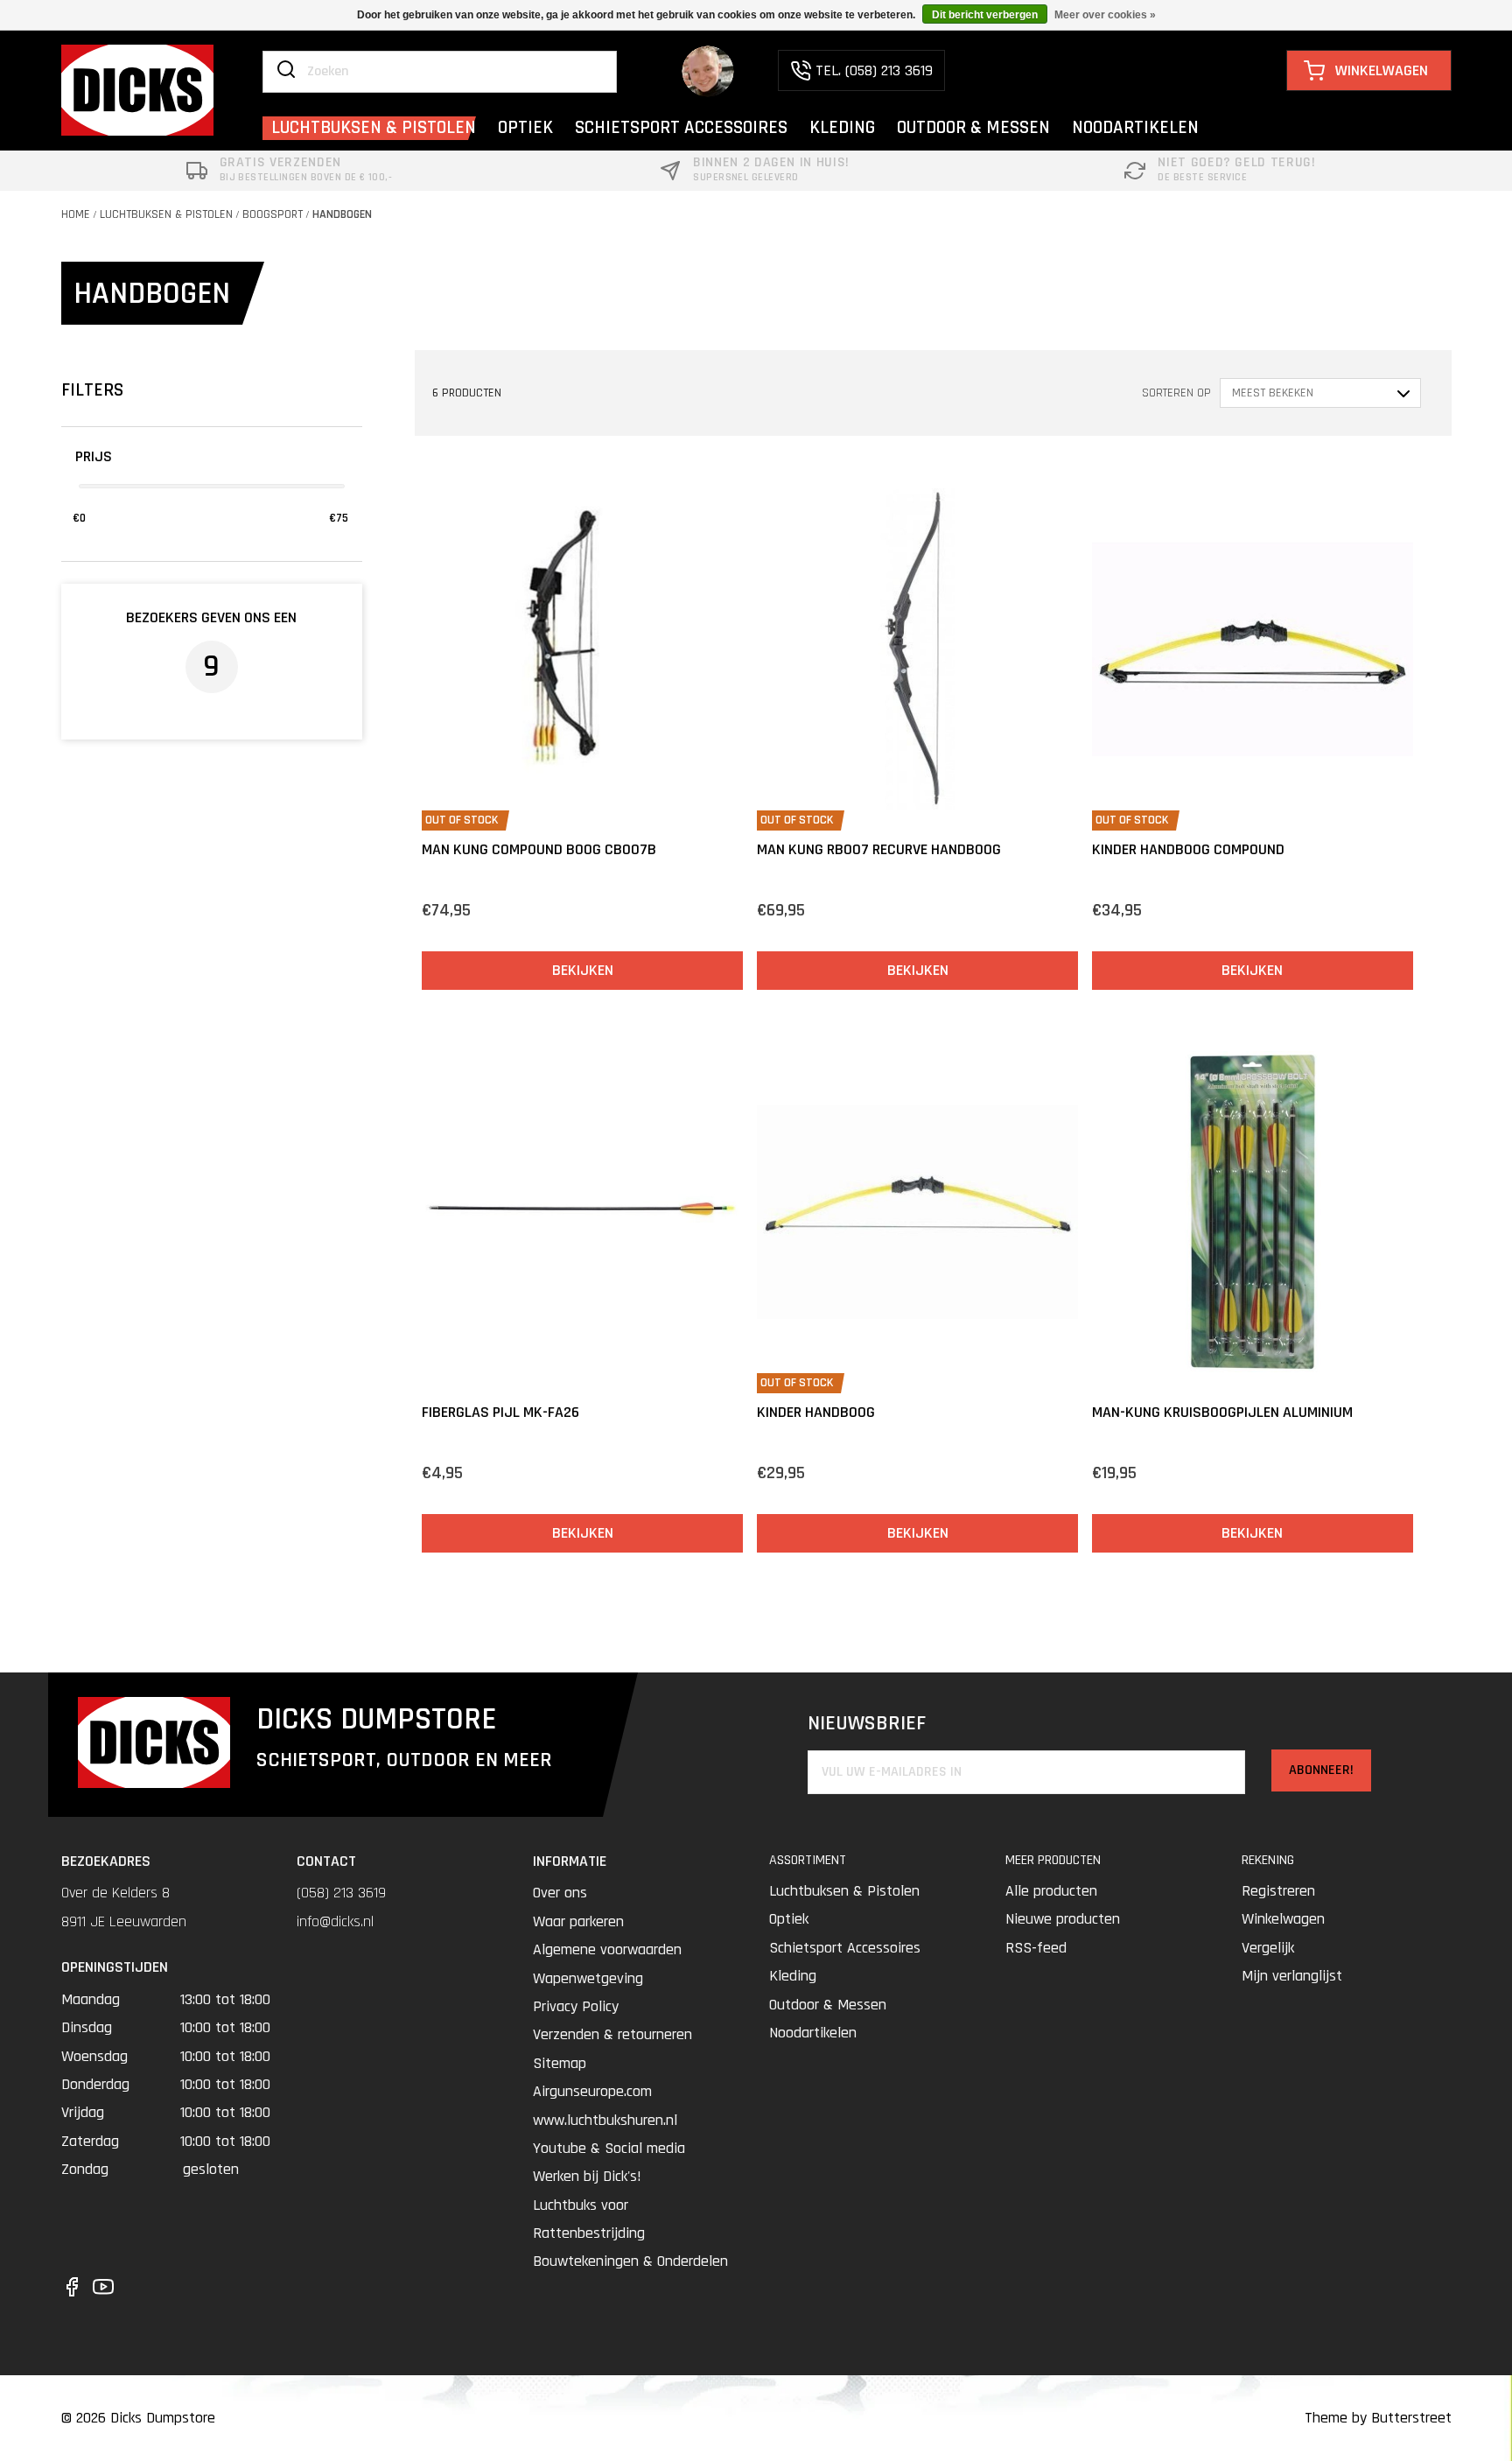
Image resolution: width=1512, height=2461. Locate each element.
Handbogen (342, 214)
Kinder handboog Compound (1188, 849)
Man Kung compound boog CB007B (539, 849)
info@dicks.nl (335, 1921)
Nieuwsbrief (867, 1724)
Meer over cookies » (1105, 15)
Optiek (789, 1919)
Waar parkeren (578, 1921)
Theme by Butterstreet (1378, 2418)
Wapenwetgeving (588, 1978)
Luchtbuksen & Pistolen (166, 214)
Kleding (793, 1976)
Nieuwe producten (1063, 1919)
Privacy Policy (576, 2006)
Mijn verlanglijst (1292, 1976)
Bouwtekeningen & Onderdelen (630, 2261)
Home (76, 214)
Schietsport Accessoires (845, 1948)
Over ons (560, 1893)
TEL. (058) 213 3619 (874, 70)
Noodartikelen (813, 2033)
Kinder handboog (816, 1412)
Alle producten (1051, 1891)
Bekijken (583, 970)
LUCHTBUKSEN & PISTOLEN (374, 127)
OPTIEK (525, 127)
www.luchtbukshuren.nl (605, 2120)
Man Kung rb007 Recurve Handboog (879, 849)
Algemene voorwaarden (607, 1949)
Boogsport (273, 214)
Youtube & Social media (609, 2148)
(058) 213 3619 (341, 1893)
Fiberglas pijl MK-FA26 (500, 1412)
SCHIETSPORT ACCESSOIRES (681, 127)
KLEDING (842, 127)
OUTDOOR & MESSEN (973, 127)
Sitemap (560, 2063)
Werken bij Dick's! (587, 2176)
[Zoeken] (286, 71)
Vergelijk (1268, 1948)
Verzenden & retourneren (612, 2034)
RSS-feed (1036, 1948)
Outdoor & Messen (828, 2005)
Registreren (1278, 1891)
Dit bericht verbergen (985, 15)
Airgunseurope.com (592, 2091)
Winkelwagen (1283, 1919)
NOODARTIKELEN (1135, 127)
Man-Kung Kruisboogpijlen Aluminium (1222, 1412)
